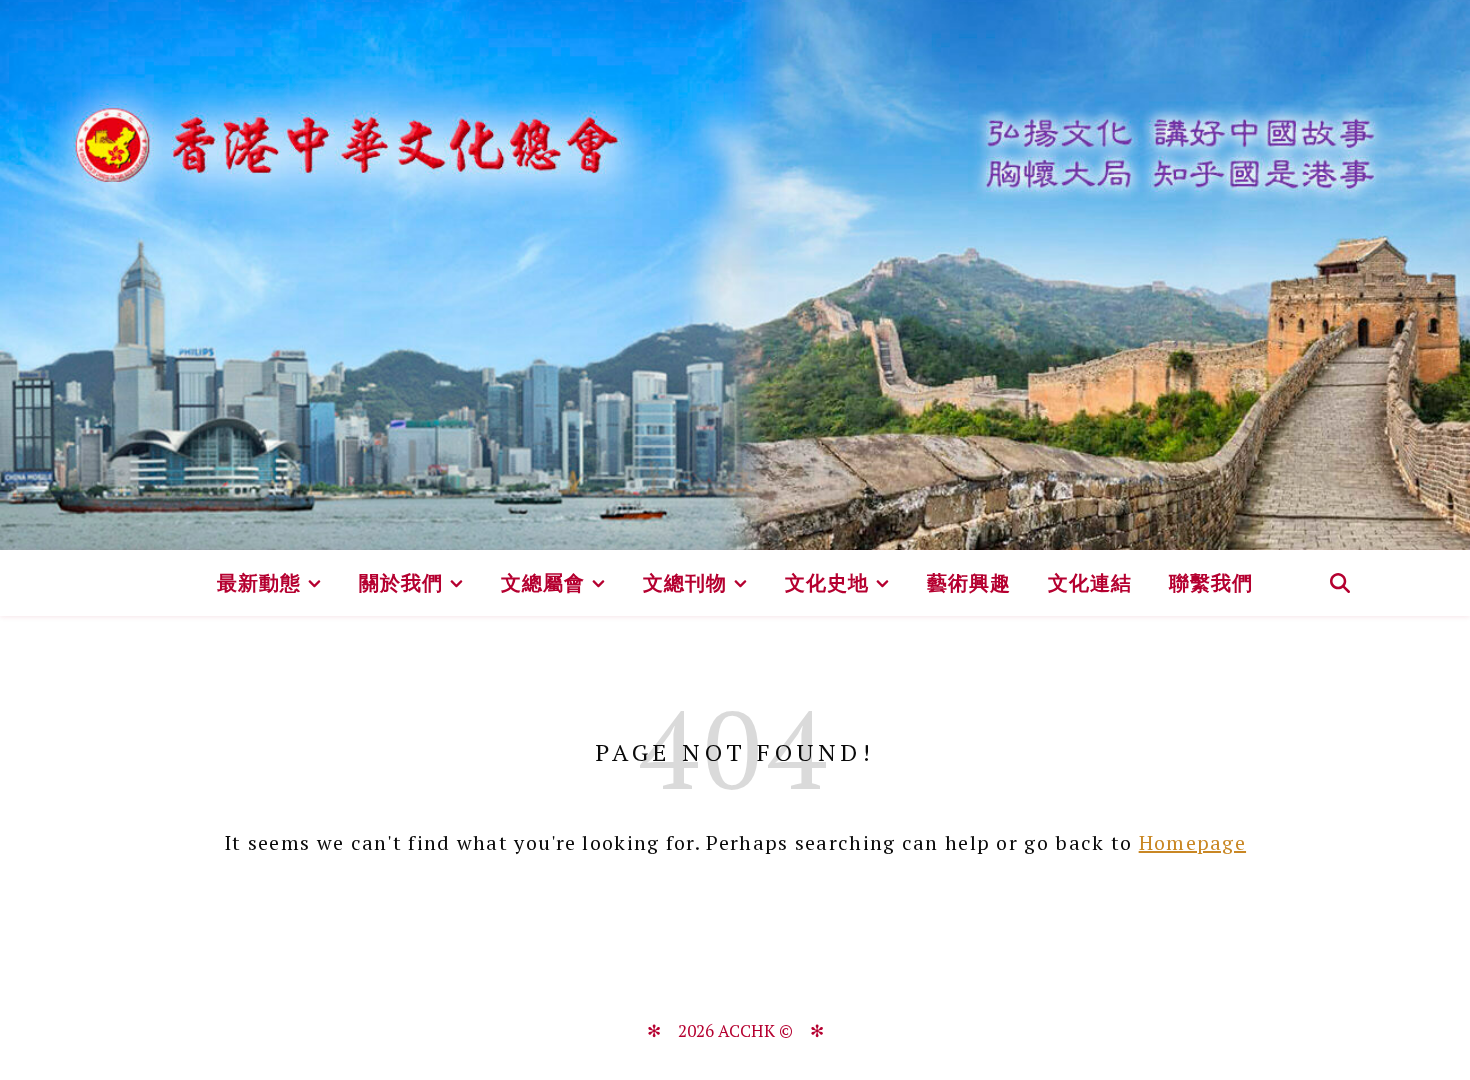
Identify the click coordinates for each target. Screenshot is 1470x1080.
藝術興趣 (969, 582)
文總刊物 (685, 582)
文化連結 (1090, 582)
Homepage (1192, 842)
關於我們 (401, 582)
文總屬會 (543, 582)
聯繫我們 (1211, 582)
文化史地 (827, 582)
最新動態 (259, 582)
